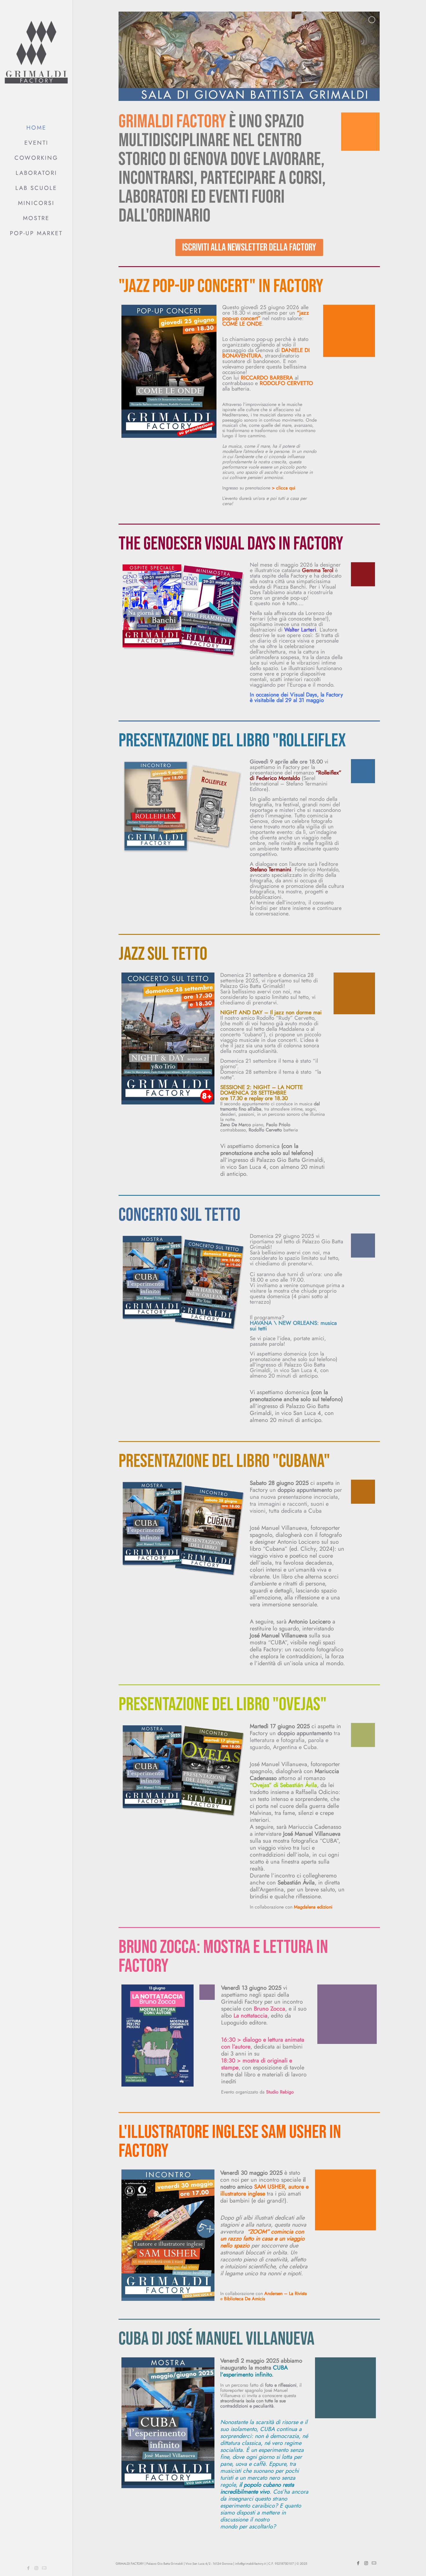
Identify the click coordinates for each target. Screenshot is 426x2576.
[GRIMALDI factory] (36, 58)
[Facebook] (29, 2568)
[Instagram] (36, 2568)
